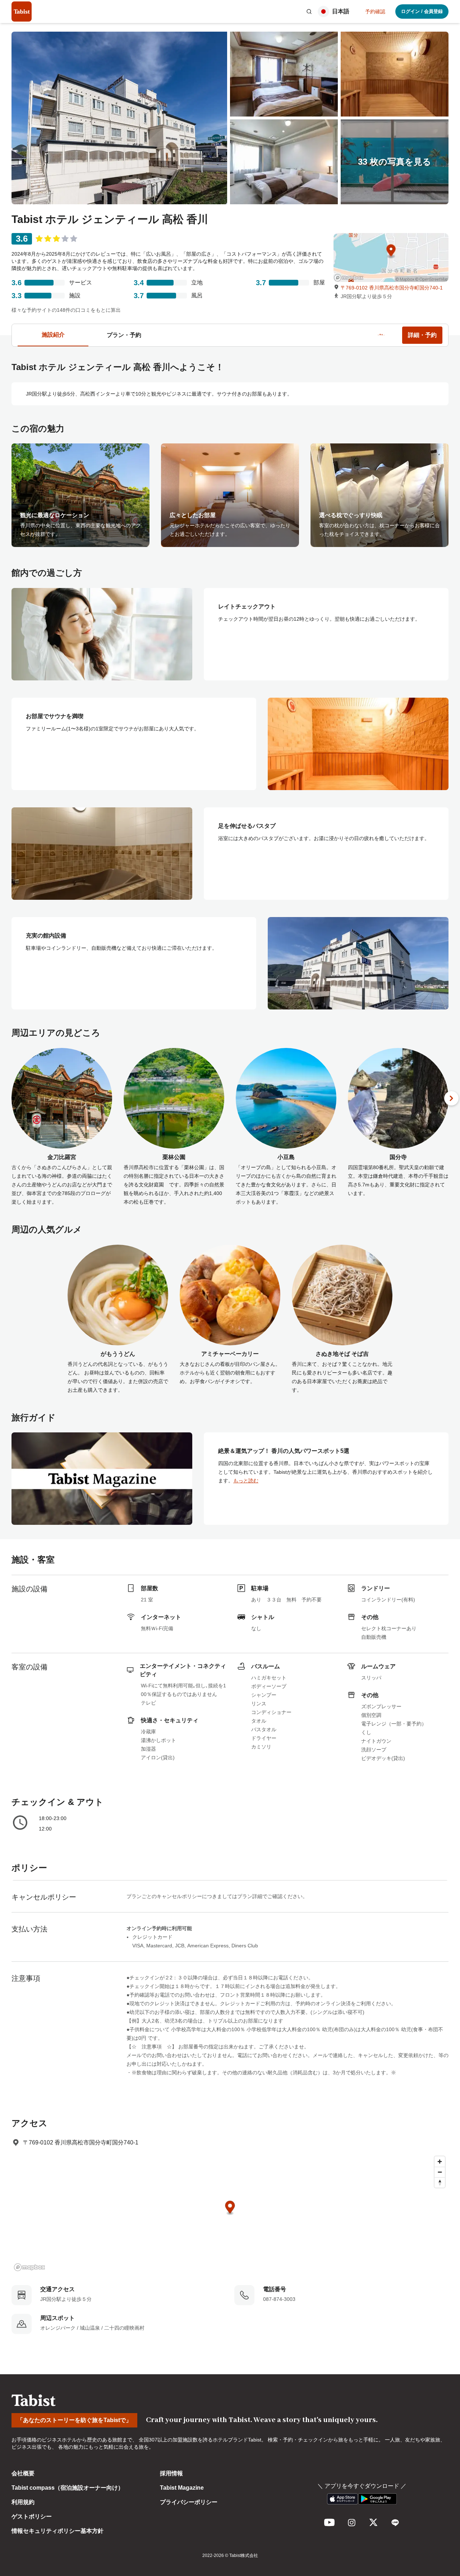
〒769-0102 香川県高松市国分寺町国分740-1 (392, 288)
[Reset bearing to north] (440, 2182)
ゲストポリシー (32, 2516)
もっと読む (246, 1481)
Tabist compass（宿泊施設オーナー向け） (68, 2488)
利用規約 (23, 2502)
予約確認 (375, 12)
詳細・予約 (422, 335)
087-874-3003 (279, 2299)
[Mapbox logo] (29, 2267)
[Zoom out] (440, 2172)
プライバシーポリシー (189, 2502)
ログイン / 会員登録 (422, 11)
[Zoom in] (440, 2162)
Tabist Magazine (182, 2488)
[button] (309, 12)
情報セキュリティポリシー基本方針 (57, 2531)
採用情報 (171, 2473)
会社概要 (23, 2473)
